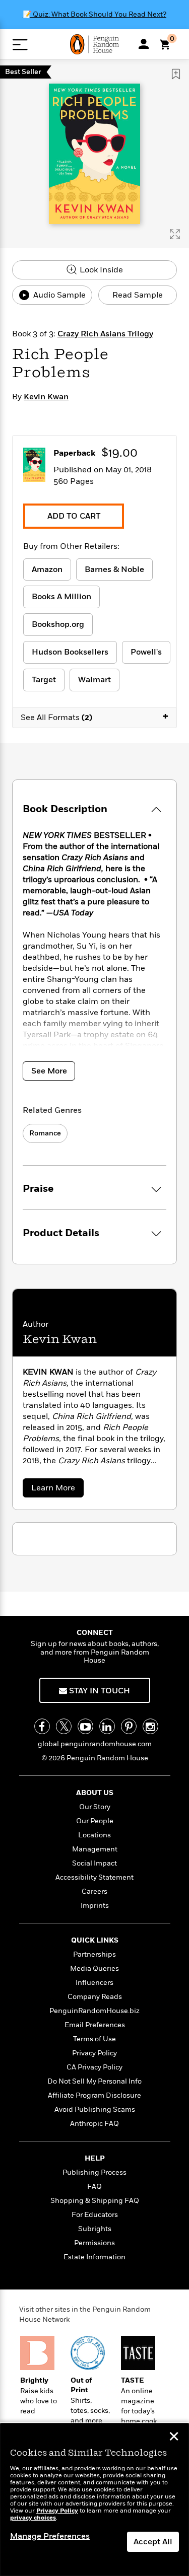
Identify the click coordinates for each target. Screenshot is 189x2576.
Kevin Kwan (46, 397)
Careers (94, 1891)
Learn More (56, 1490)
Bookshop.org (58, 624)
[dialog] (94, 2500)
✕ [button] (174, 2438)
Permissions (94, 2243)
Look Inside (100, 270)
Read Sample (138, 295)
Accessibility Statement (94, 1877)
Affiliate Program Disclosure (94, 2095)
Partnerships (94, 1954)
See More (49, 1071)
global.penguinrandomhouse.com (95, 1744)
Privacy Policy (94, 2053)
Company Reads (95, 1997)
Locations (94, 1835)
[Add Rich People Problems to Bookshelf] (176, 74)
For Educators (95, 2215)
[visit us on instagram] (150, 1726)
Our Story (95, 1807)
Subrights (95, 2229)
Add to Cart (74, 516)
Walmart (94, 680)
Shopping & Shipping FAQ (95, 2201)
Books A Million (61, 597)
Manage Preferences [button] (50, 2536)
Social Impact (94, 1863)
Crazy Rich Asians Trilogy (105, 334)
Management (95, 1849)
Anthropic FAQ (94, 2124)
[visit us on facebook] (42, 1726)
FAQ (94, 2187)
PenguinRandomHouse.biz (94, 2011)
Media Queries (94, 1969)
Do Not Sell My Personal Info (94, 2081)
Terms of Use (94, 2039)
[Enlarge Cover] (175, 234)
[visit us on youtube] (85, 1726)
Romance (45, 1133)
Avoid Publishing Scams (95, 2109)
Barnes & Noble (114, 569)
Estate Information (94, 2257)
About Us (95, 1793)
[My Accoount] (144, 44)
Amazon (47, 569)
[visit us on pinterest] (129, 1726)
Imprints (95, 1906)
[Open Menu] (20, 45)
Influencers (94, 1983)
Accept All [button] (153, 2542)
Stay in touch (99, 1691)
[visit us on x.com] (64, 1726)
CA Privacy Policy (94, 2067)
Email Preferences (95, 2025)
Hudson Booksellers (70, 652)
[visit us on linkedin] (107, 1726)
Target (44, 680)
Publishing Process (94, 2172)
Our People (95, 1821)
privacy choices (33, 2518)
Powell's (146, 652)
